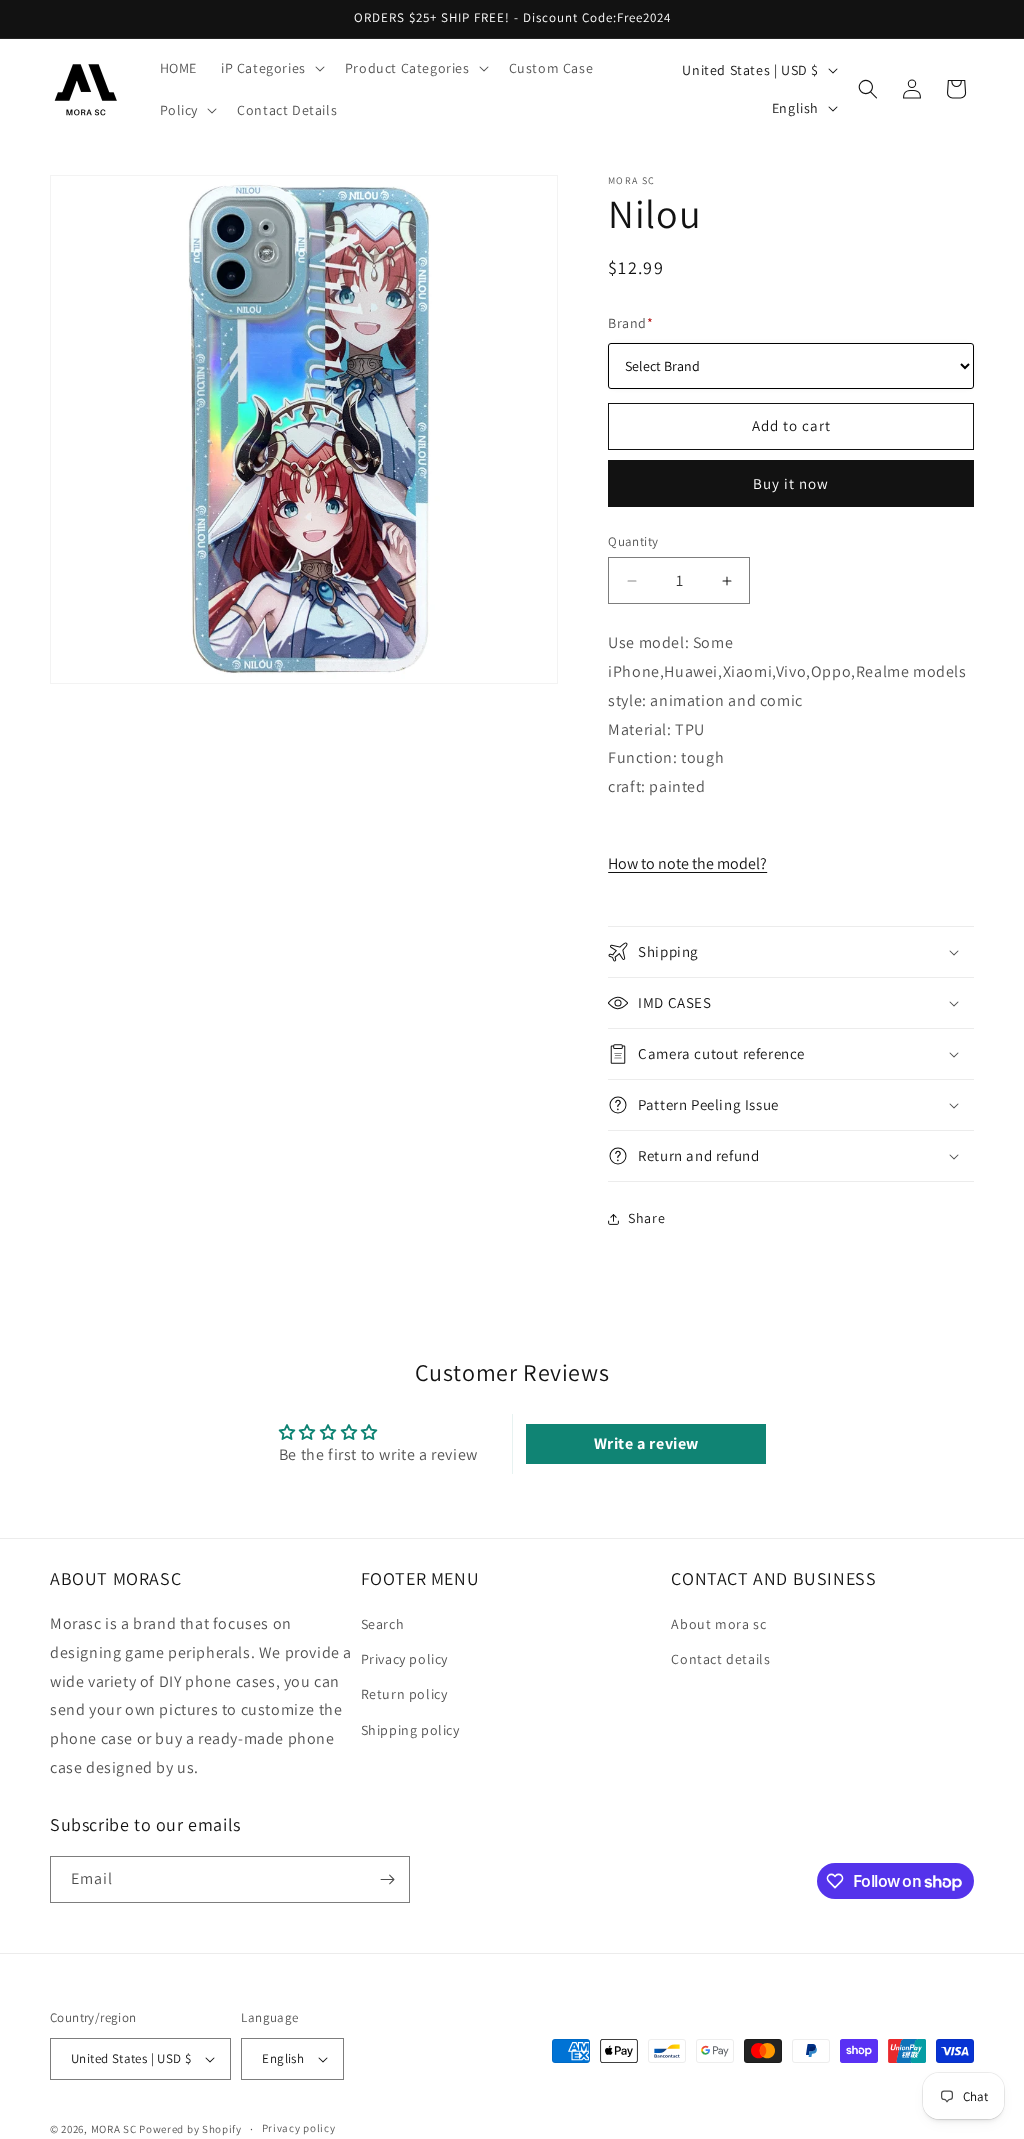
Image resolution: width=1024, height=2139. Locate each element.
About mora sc (718, 1624)
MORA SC (114, 2129)
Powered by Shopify (190, 2129)
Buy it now (791, 483)
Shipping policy (410, 1730)
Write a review (646, 1443)
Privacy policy (404, 1659)
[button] (271, 68)
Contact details (720, 1659)
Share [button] (646, 1218)
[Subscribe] (387, 1879)
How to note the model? (687, 863)
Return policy (404, 1694)
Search (383, 1624)
